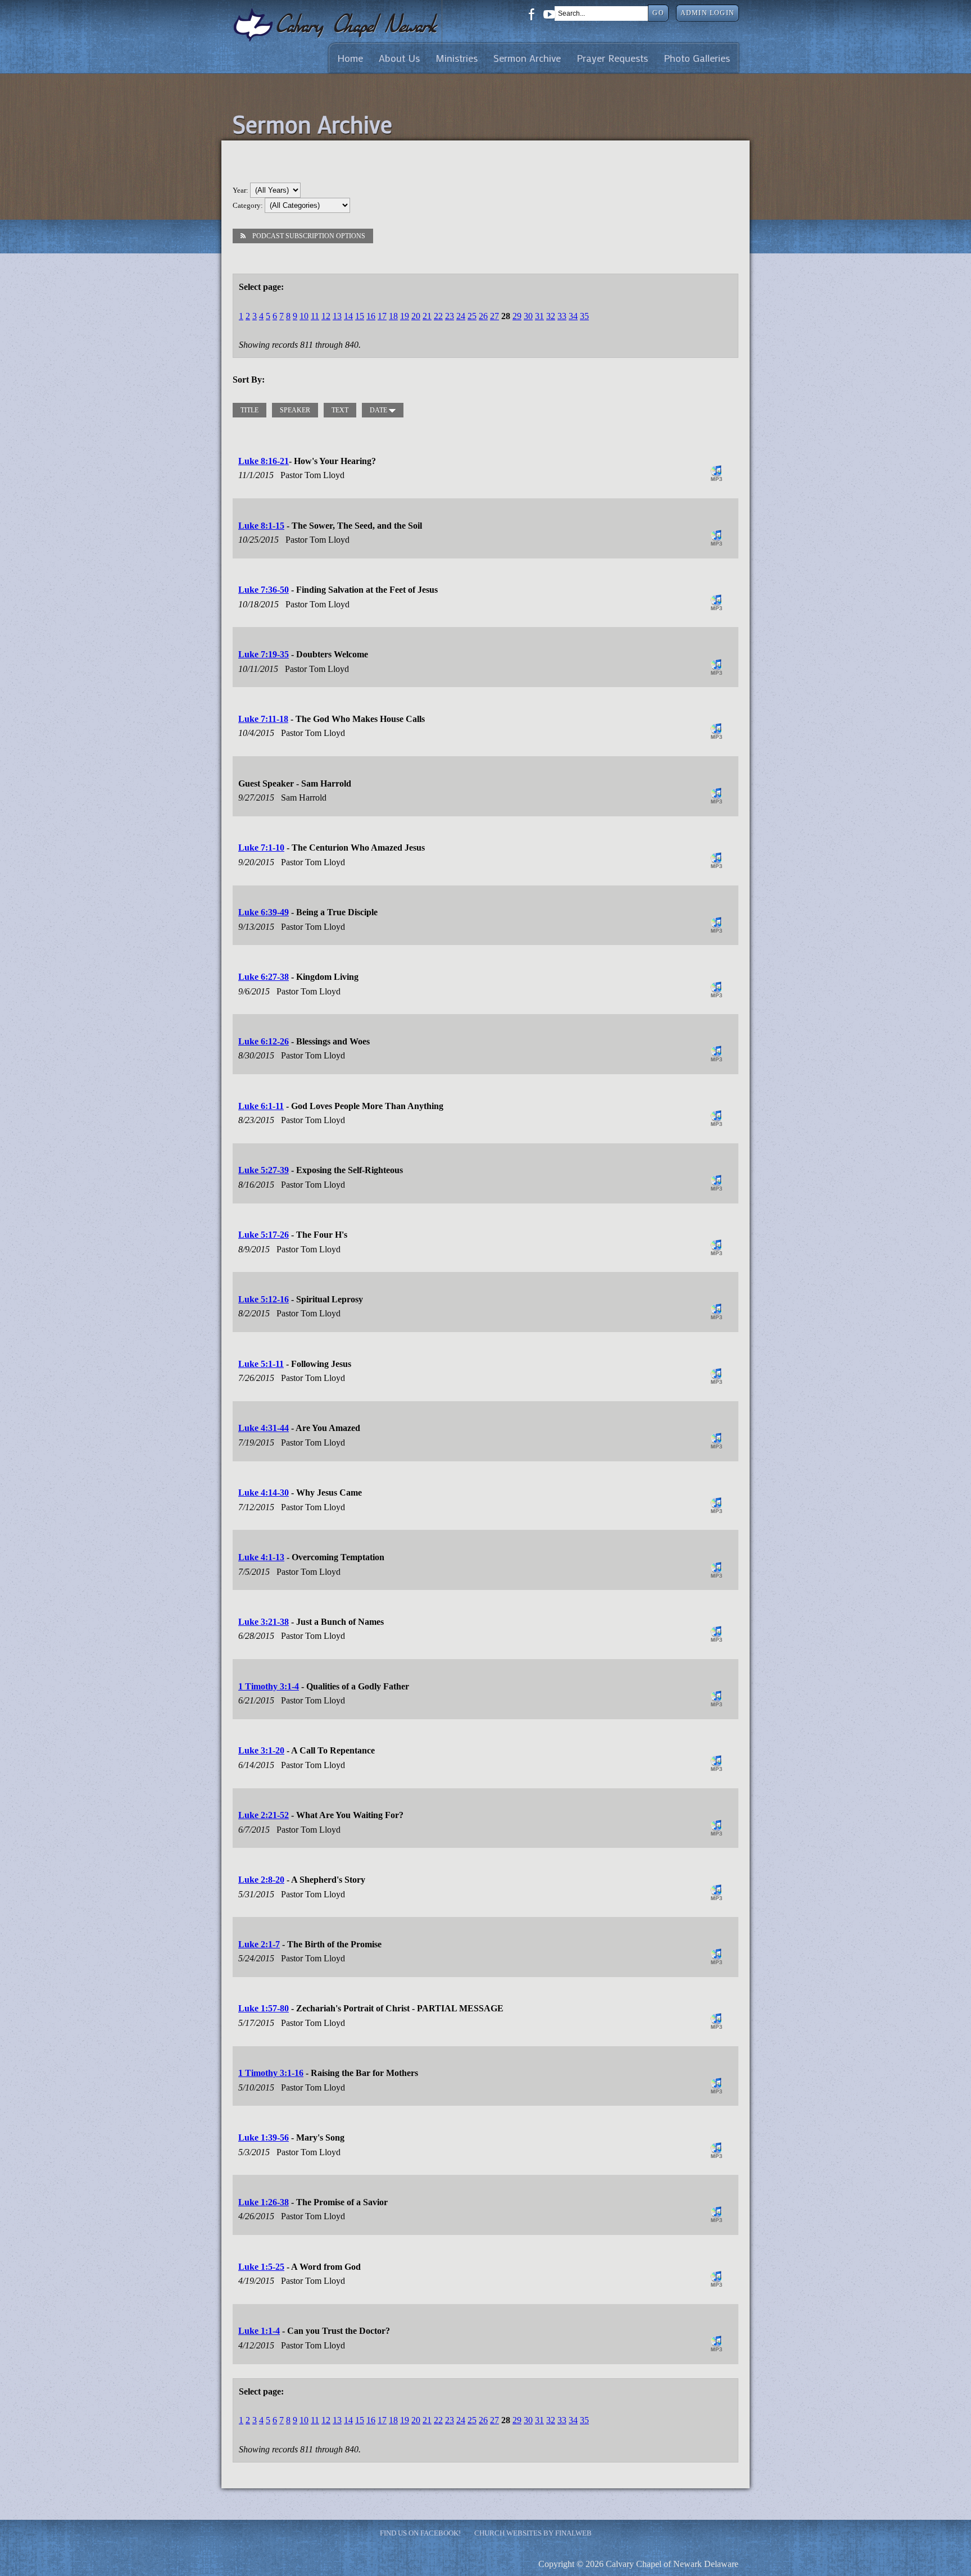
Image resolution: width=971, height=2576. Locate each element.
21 (427, 316)
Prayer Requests (612, 58)
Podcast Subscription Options (309, 236)
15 (360, 316)
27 (494, 316)
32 (551, 316)
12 (326, 316)
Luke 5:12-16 (264, 1299)
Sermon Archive (527, 58)
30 (528, 316)
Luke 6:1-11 (261, 1106)
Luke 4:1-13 (261, 1557)
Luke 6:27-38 (264, 977)
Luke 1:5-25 (261, 2267)
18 (393, 316)
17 (382, 316)
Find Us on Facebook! (420, 2533)
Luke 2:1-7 (259, 1944)
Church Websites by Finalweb (533, 2533)
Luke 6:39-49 (264, 912)
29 (517, 316)
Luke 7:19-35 (264, 654)
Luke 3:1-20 (261, 1750)
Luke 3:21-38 (264, 1622)
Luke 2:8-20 (261, 1880)
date (379, 410)
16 (371, 316)
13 (337, 316)
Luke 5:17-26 (264, 1235)
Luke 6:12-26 (264, 1041)
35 (584, 316)
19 (405, 316)
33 (562, 316)
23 (450, 316)
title (249, 410)
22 (438, 316)
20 (416, 316)
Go (658, 13)
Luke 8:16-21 (264, 461)
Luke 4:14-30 (264, 1493)
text (340, 410)
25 (472, 316)
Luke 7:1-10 (261, 848)
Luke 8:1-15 (261, 526)
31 (539, 316)
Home (350, 58)
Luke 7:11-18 (263, 719)
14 (348, 316)
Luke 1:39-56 (264, 2137)
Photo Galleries (697, 58)
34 (573, 316)
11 (315, 316)
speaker (295, 410)
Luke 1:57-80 (264, 2008)
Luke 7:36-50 (264, 590)
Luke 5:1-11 (261, 1364)
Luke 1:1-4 (259, 2331)
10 (304, 316)
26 (483, 316)
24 (461, 316)
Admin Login (707, 13)
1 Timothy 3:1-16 (271, 2073)
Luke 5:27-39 (264, 1170)
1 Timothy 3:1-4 (269, 1686)
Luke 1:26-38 (264, 2202)
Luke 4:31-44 (264, 1428)
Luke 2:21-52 (264, 1815)
